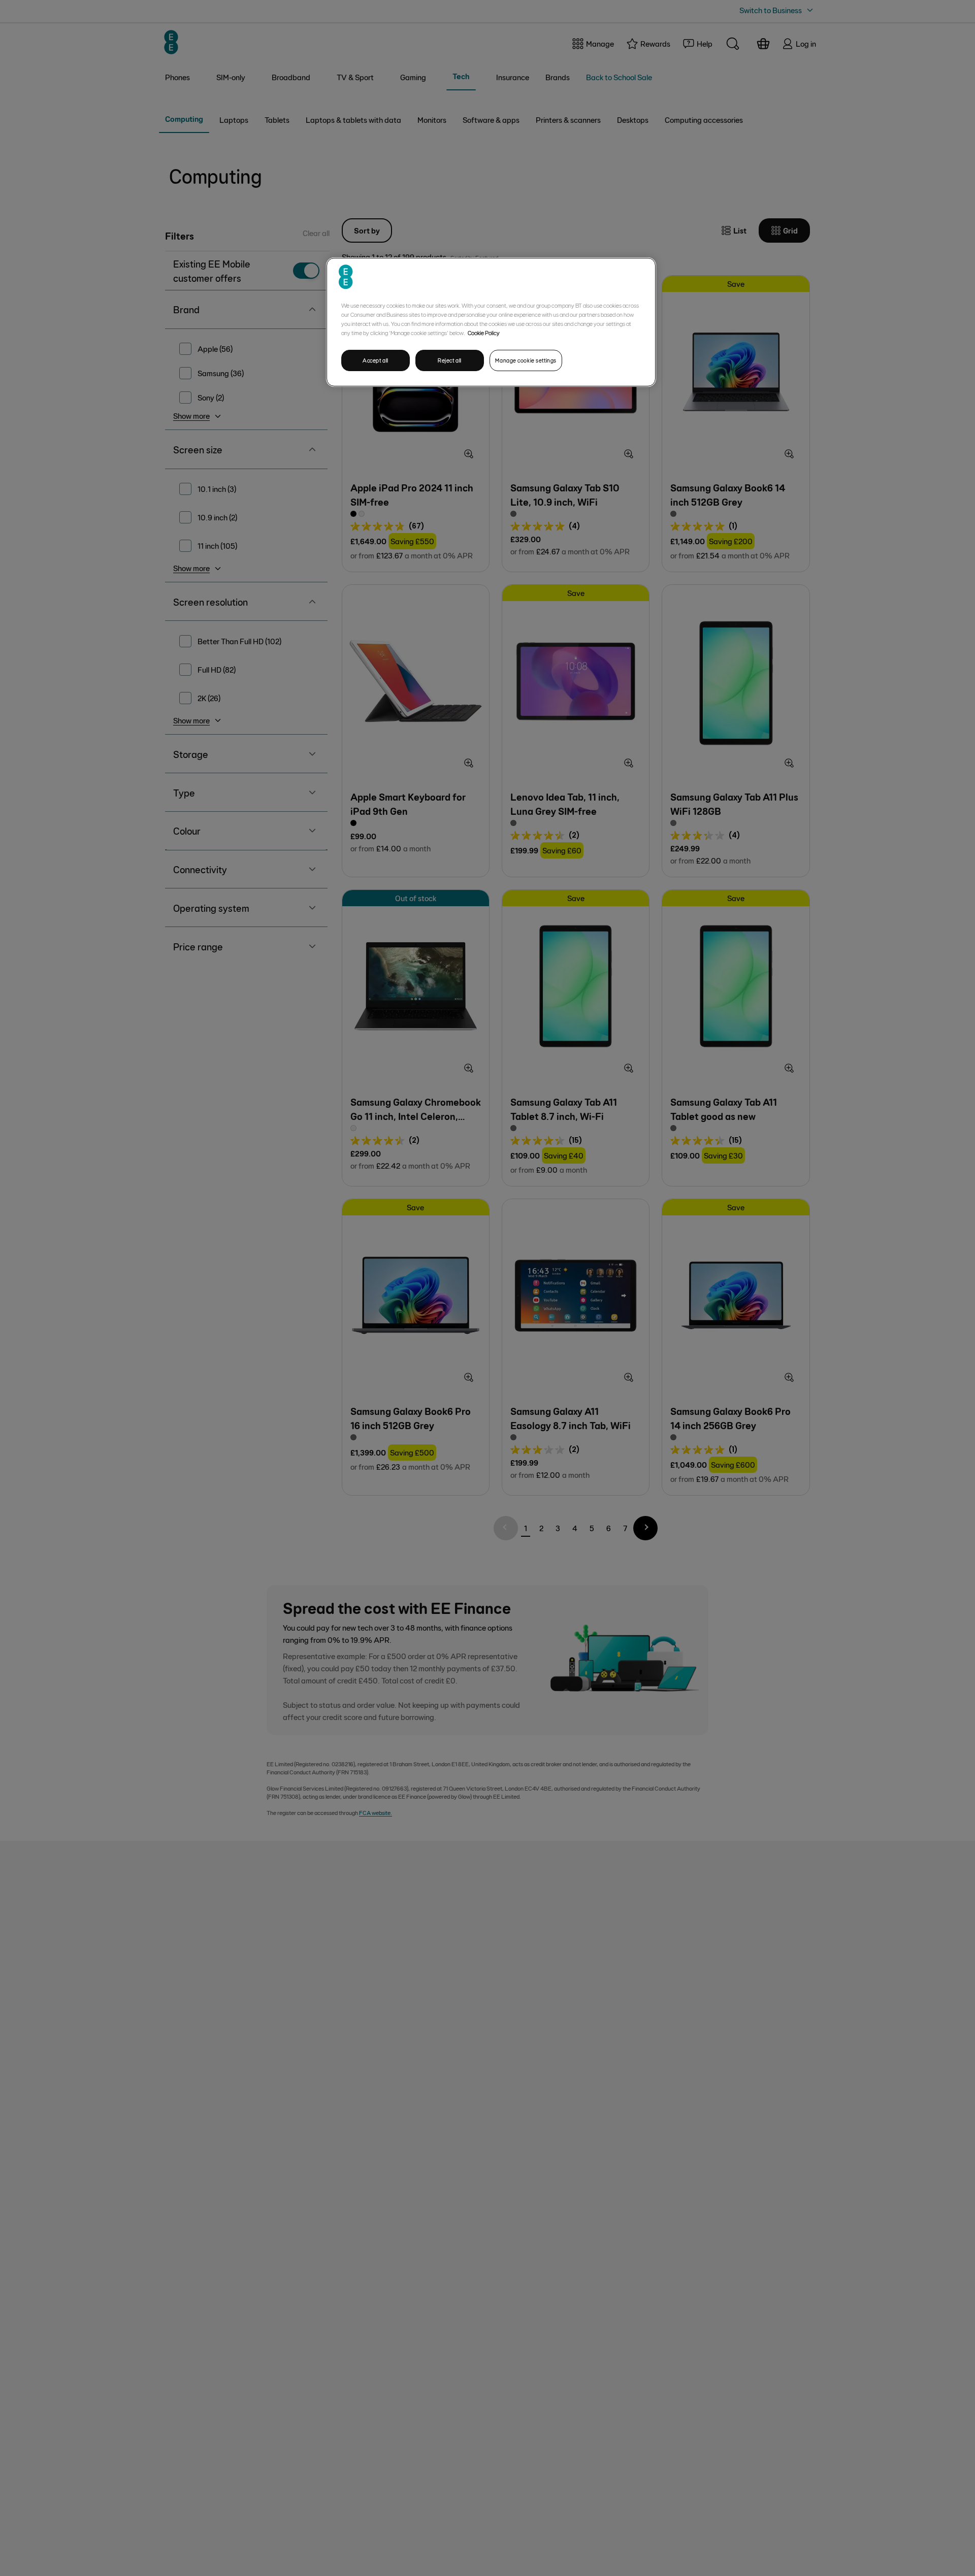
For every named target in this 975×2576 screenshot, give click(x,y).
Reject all (450, 360)
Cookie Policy (484, 333)
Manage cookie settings (526, 360)
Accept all (376, 360)
